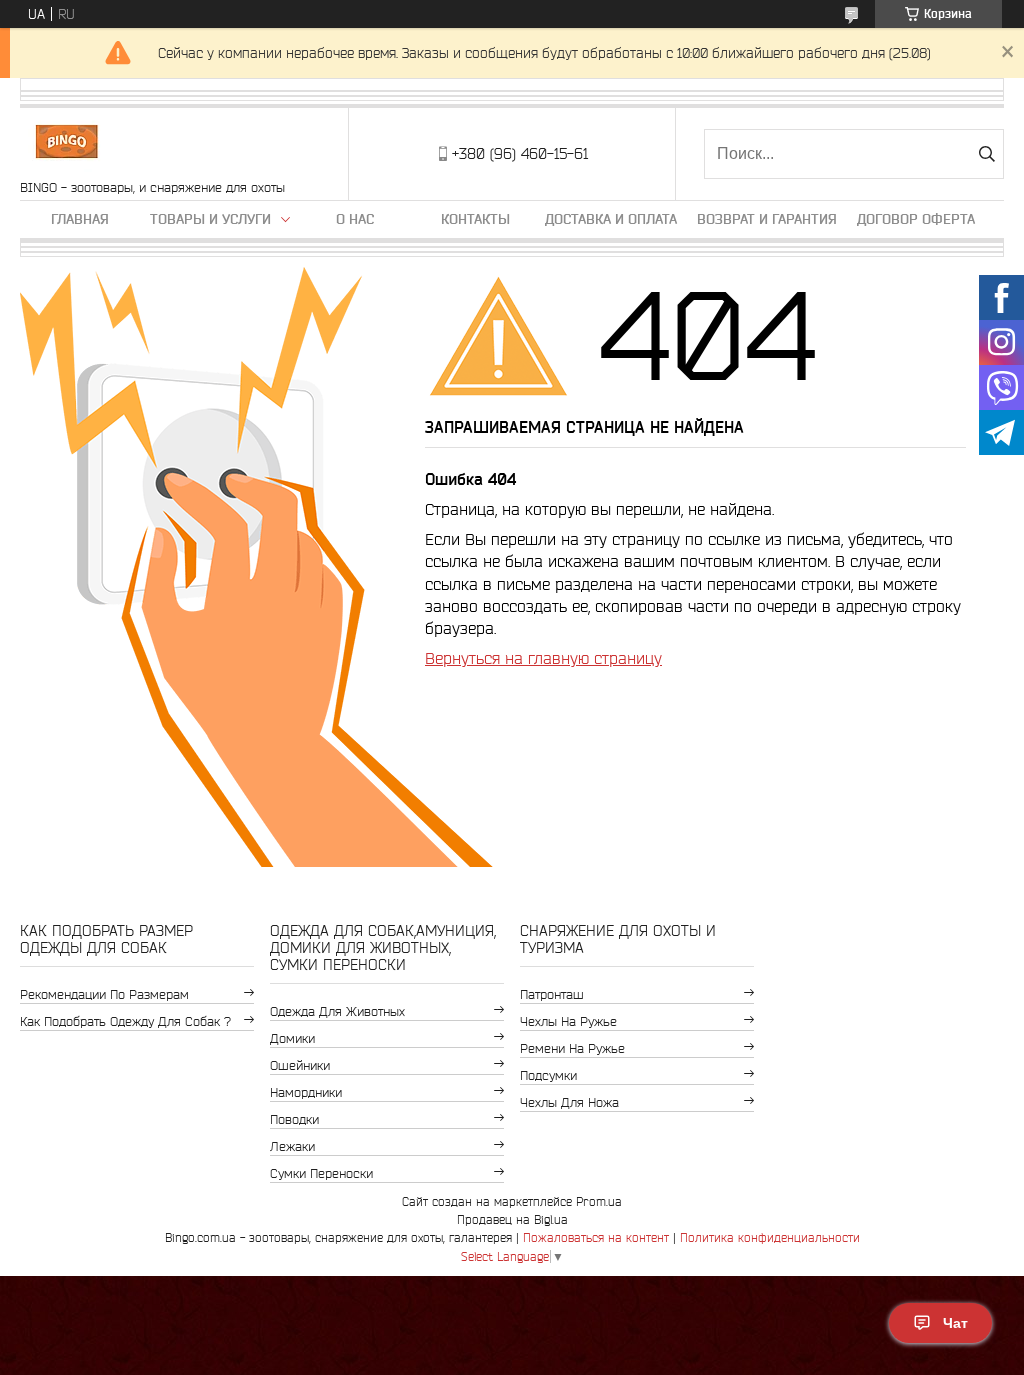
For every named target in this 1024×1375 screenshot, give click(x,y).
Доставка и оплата (611, 219)
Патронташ (552, 994)
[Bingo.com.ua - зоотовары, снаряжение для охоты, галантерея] (66, 144)
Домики (292, 1038)
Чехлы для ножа (569, 1102)
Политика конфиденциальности (770, 1237)
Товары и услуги (210, 219)
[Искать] (986, 154)
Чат (955, 1323)
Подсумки (548, 1075)
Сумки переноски (321, 1173)
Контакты (475, 219)
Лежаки (292, 1146)
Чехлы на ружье (568, 1021)
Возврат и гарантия (767, 219)
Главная (80, 219)
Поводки (294, 1119)
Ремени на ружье (572, 1048)
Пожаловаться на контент (596, 1237)
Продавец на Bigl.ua (512, 1219)
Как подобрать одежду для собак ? (125, 1021)
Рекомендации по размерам (104, 994)
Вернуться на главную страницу (543, 658)
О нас (355, 219)
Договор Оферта (916, 219)
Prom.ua (599, 1201)
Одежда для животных (337, 1011)
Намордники (306, 1092)
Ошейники (300, 1065)
